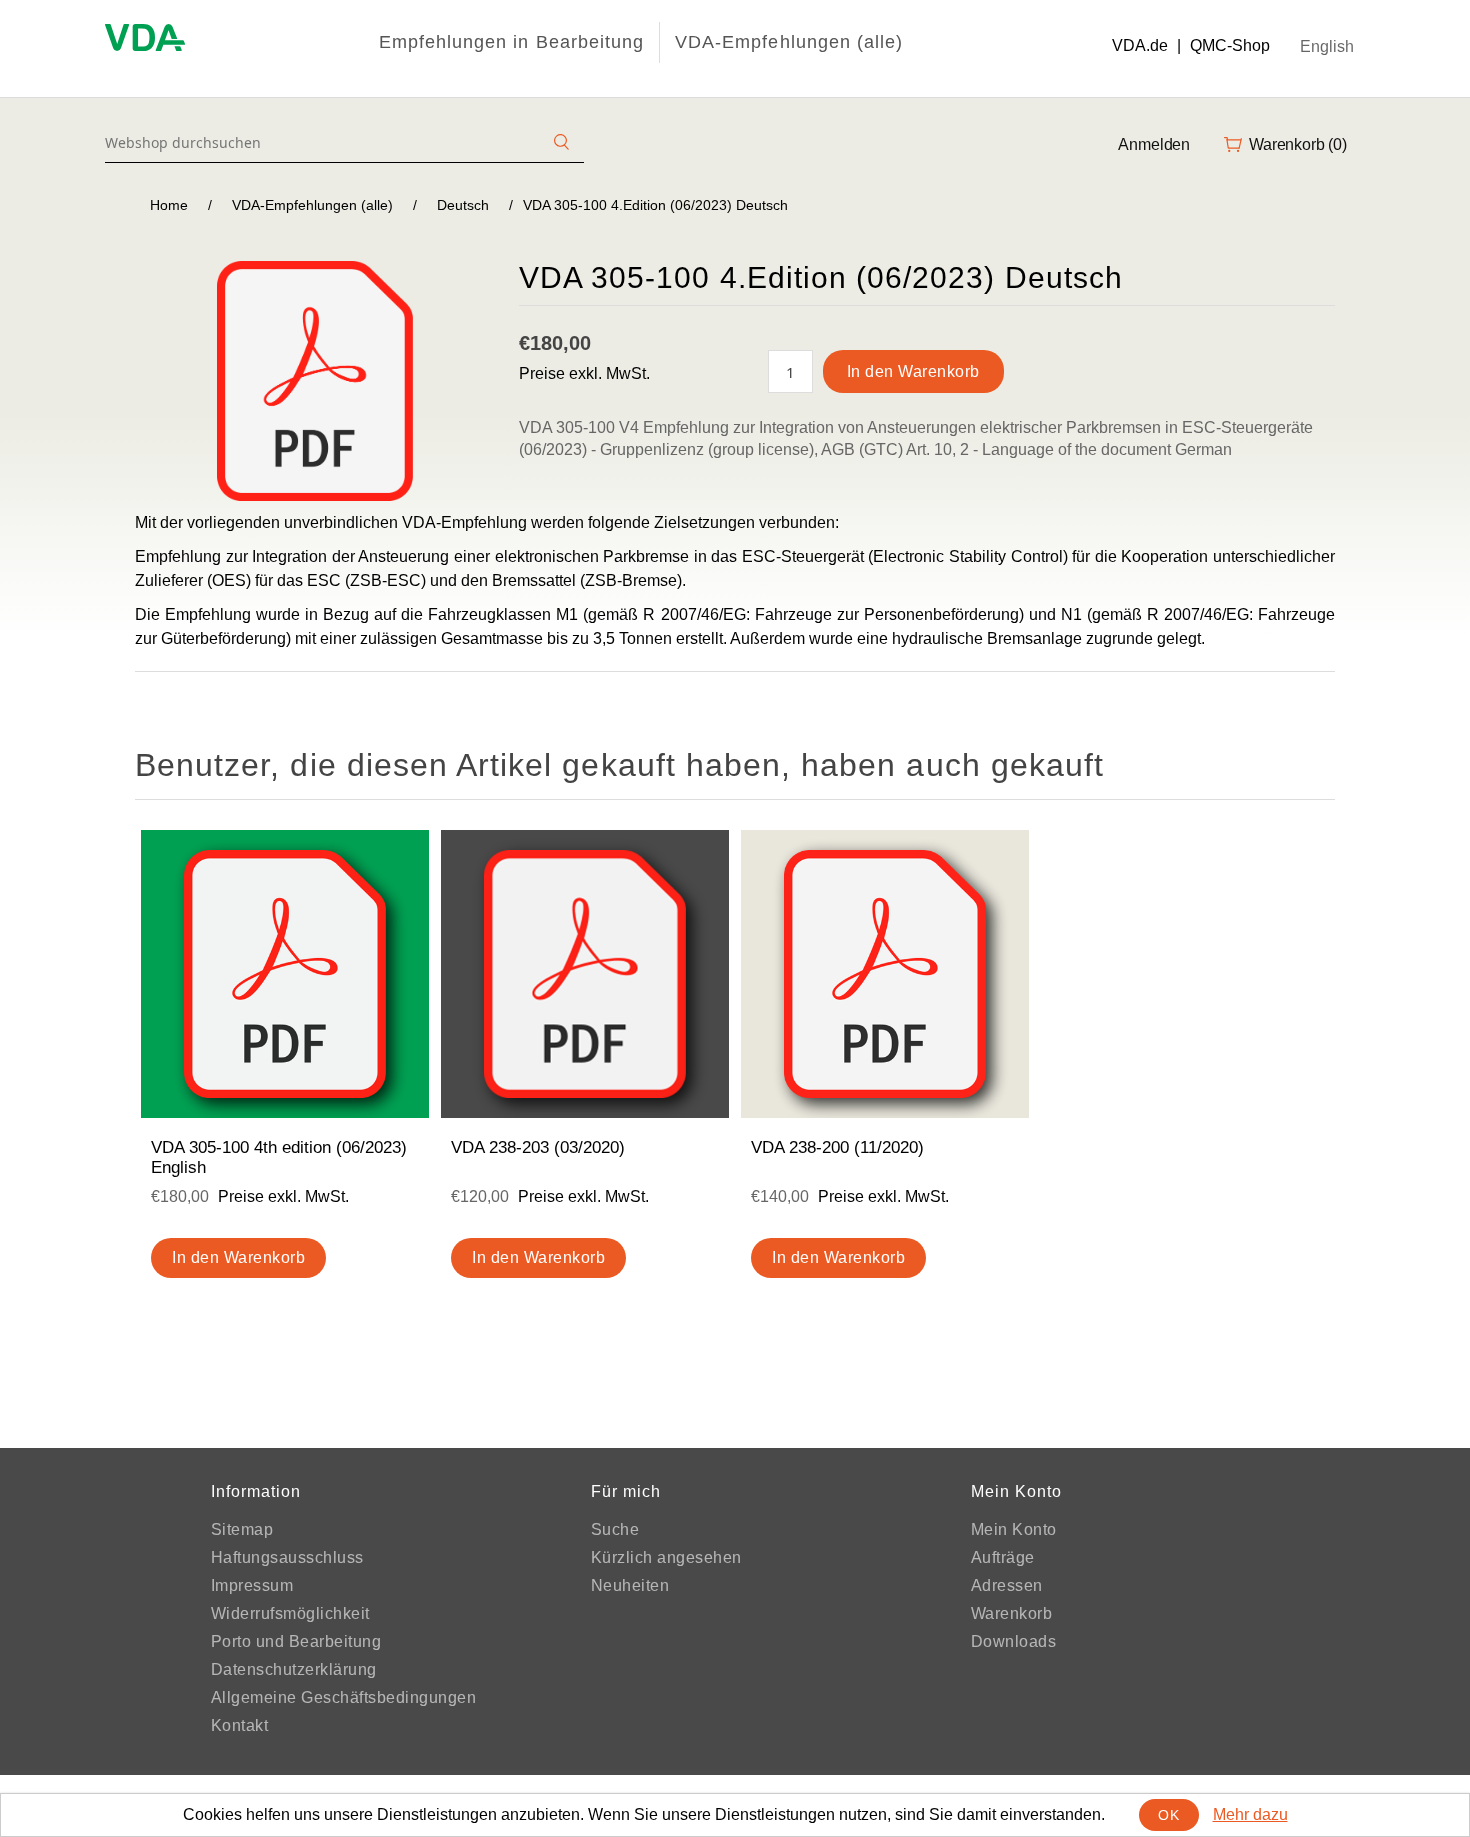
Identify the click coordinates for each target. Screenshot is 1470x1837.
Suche (615, 1529)
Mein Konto (1014, 1529)
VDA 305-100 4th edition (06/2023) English (279, 1157)
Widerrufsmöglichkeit (290, 1613)
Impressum (252, 1585)
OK (1168, 1815)
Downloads (1014, 1641)
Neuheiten (630, 1585)
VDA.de (1140, 45)
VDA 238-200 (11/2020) (837, 1147)
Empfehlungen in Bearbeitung (511, 42)
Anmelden (1154, 144)
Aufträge (1003, 1557)
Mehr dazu (1250, 1814)
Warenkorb (1012, 1613)
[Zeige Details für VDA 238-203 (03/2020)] (585, 974)
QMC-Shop (1230, 45)
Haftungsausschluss (287, 1557)
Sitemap (242, 1529)
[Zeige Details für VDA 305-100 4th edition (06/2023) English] (285, 974)
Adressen (1007, 1585)
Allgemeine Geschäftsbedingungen (344, 1697)
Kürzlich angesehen (666, 1557)
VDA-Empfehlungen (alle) (789, 42)
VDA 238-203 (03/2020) (538, 1147)
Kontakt (240, 1725)
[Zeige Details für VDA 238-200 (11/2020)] (885, 974)
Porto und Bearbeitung (296, 1641)
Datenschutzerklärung (294, 1669)
